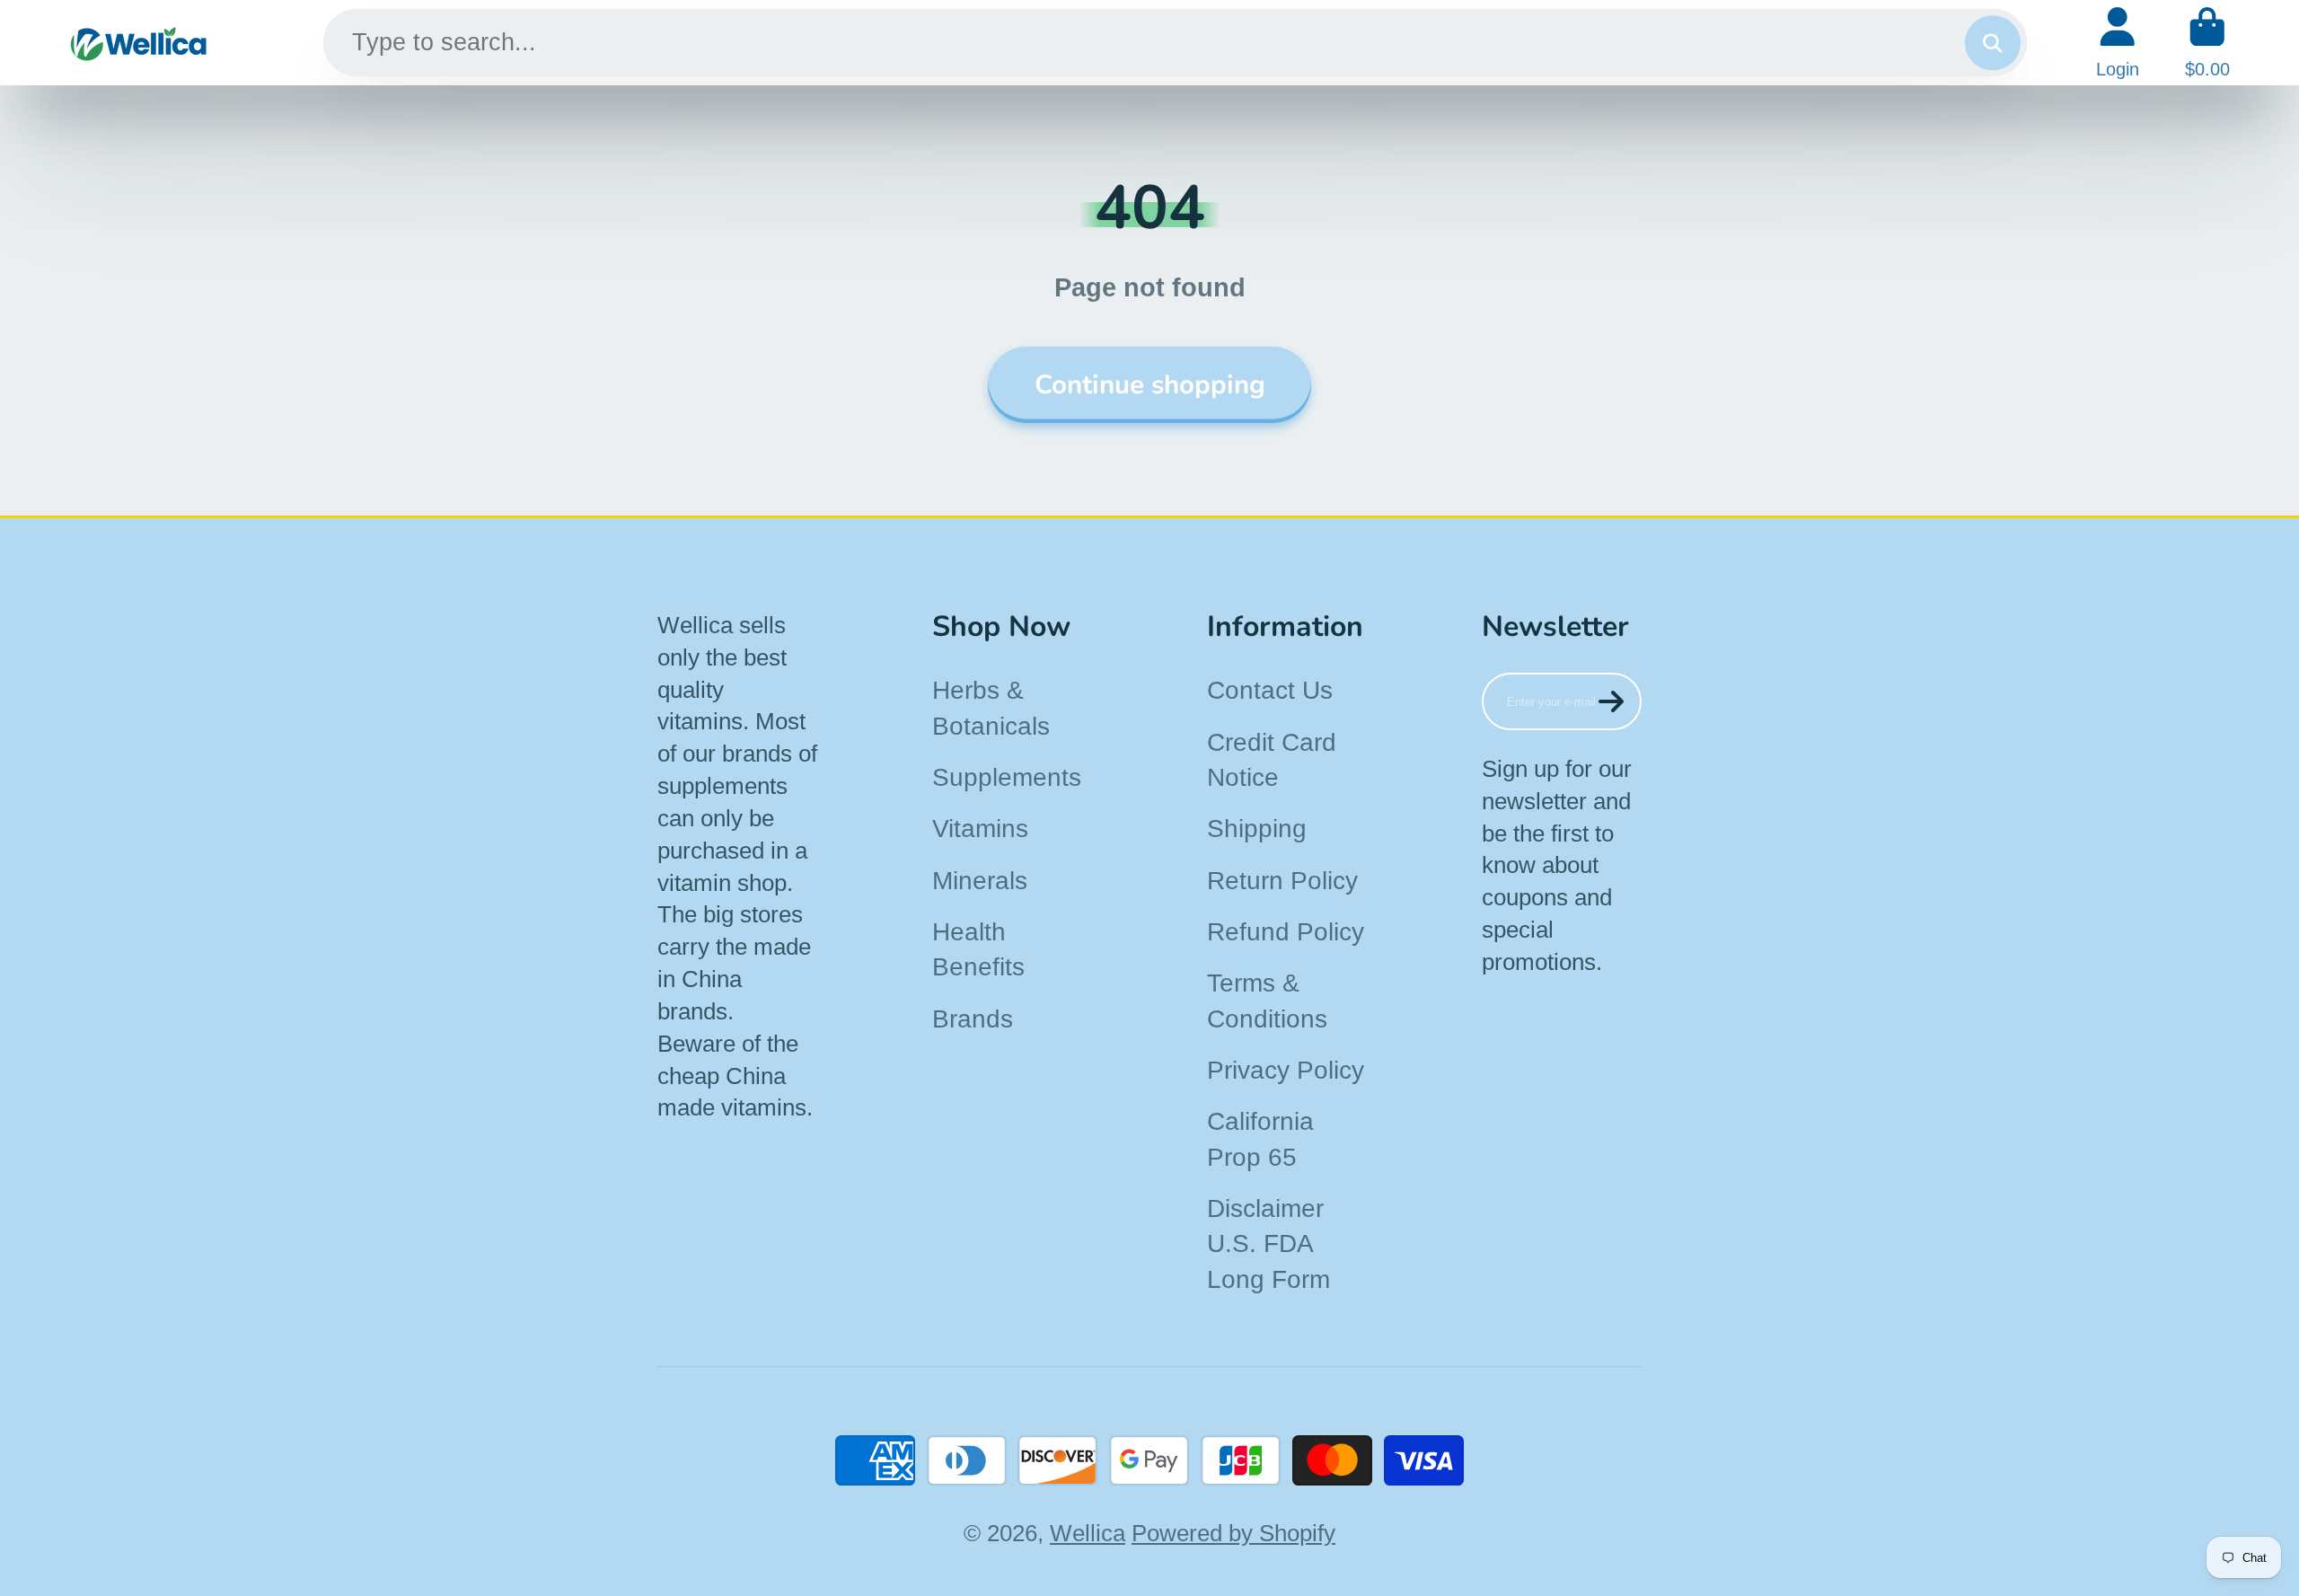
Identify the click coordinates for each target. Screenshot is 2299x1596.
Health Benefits (978, 949)
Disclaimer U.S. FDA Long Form (1268, 1244)
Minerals (980, 881)
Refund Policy (1286, 932)
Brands (973, 1019)
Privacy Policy (1286, 1070)
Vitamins (980, 829)
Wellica (1088, 1533)
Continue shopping (1150, 384)
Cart (2207, 43)
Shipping (1257, 829)
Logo (139, 43)
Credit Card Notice (1272, 760)
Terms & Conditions (1267, 1001)
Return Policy (1282, 881)
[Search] (1992, 43)
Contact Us (1270, 690)
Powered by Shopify (1233, 1533)
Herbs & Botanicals (991, 708)
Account (2118, 43)
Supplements (1007, 777)
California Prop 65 (1260, 1139)
